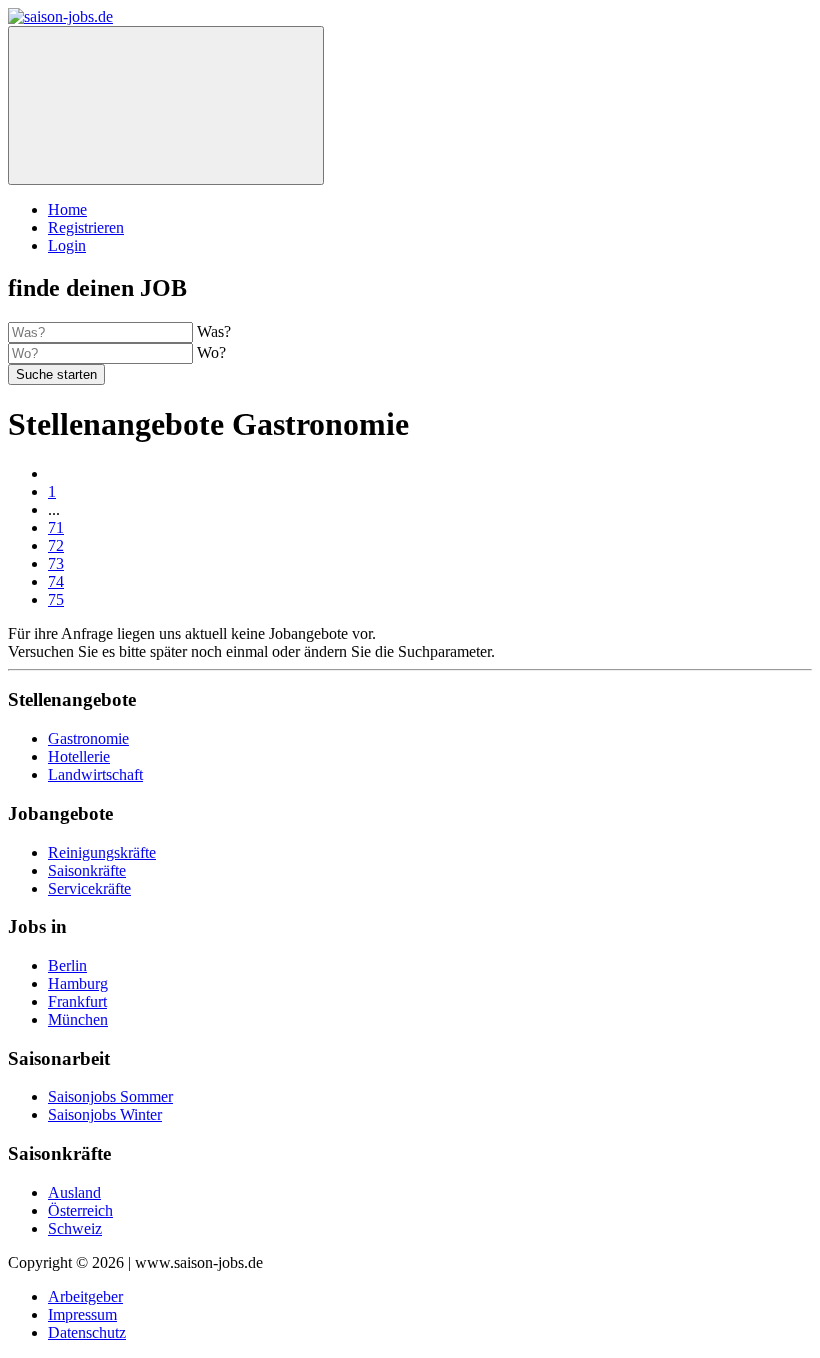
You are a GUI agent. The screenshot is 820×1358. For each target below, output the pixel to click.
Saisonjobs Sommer (110, 1096)
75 (56, 599)
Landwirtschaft (95, 774)
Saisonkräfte (87, 870)
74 (56, 581)
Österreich (80, 1210)
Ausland (74, 1192)
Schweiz (75, 1228)
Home (67, 209)
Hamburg (78, 983)
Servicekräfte (89, 888)
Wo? (211, 352)
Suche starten (56, 374)
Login (67, 245)
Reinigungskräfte (102, 852)
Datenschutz (87, 1332)
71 (56, 527)
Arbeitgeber (85, 1296)
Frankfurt (77, 1001)
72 (56, 545)
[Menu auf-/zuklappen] (166, 105)
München (78, 1019)
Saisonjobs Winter (105, 1114)
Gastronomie (88, 738)
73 (56, 563)
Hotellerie (79, 756)
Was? (214, 331)
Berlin (67, 965)
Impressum (82, 1314)
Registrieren (86, 227)
